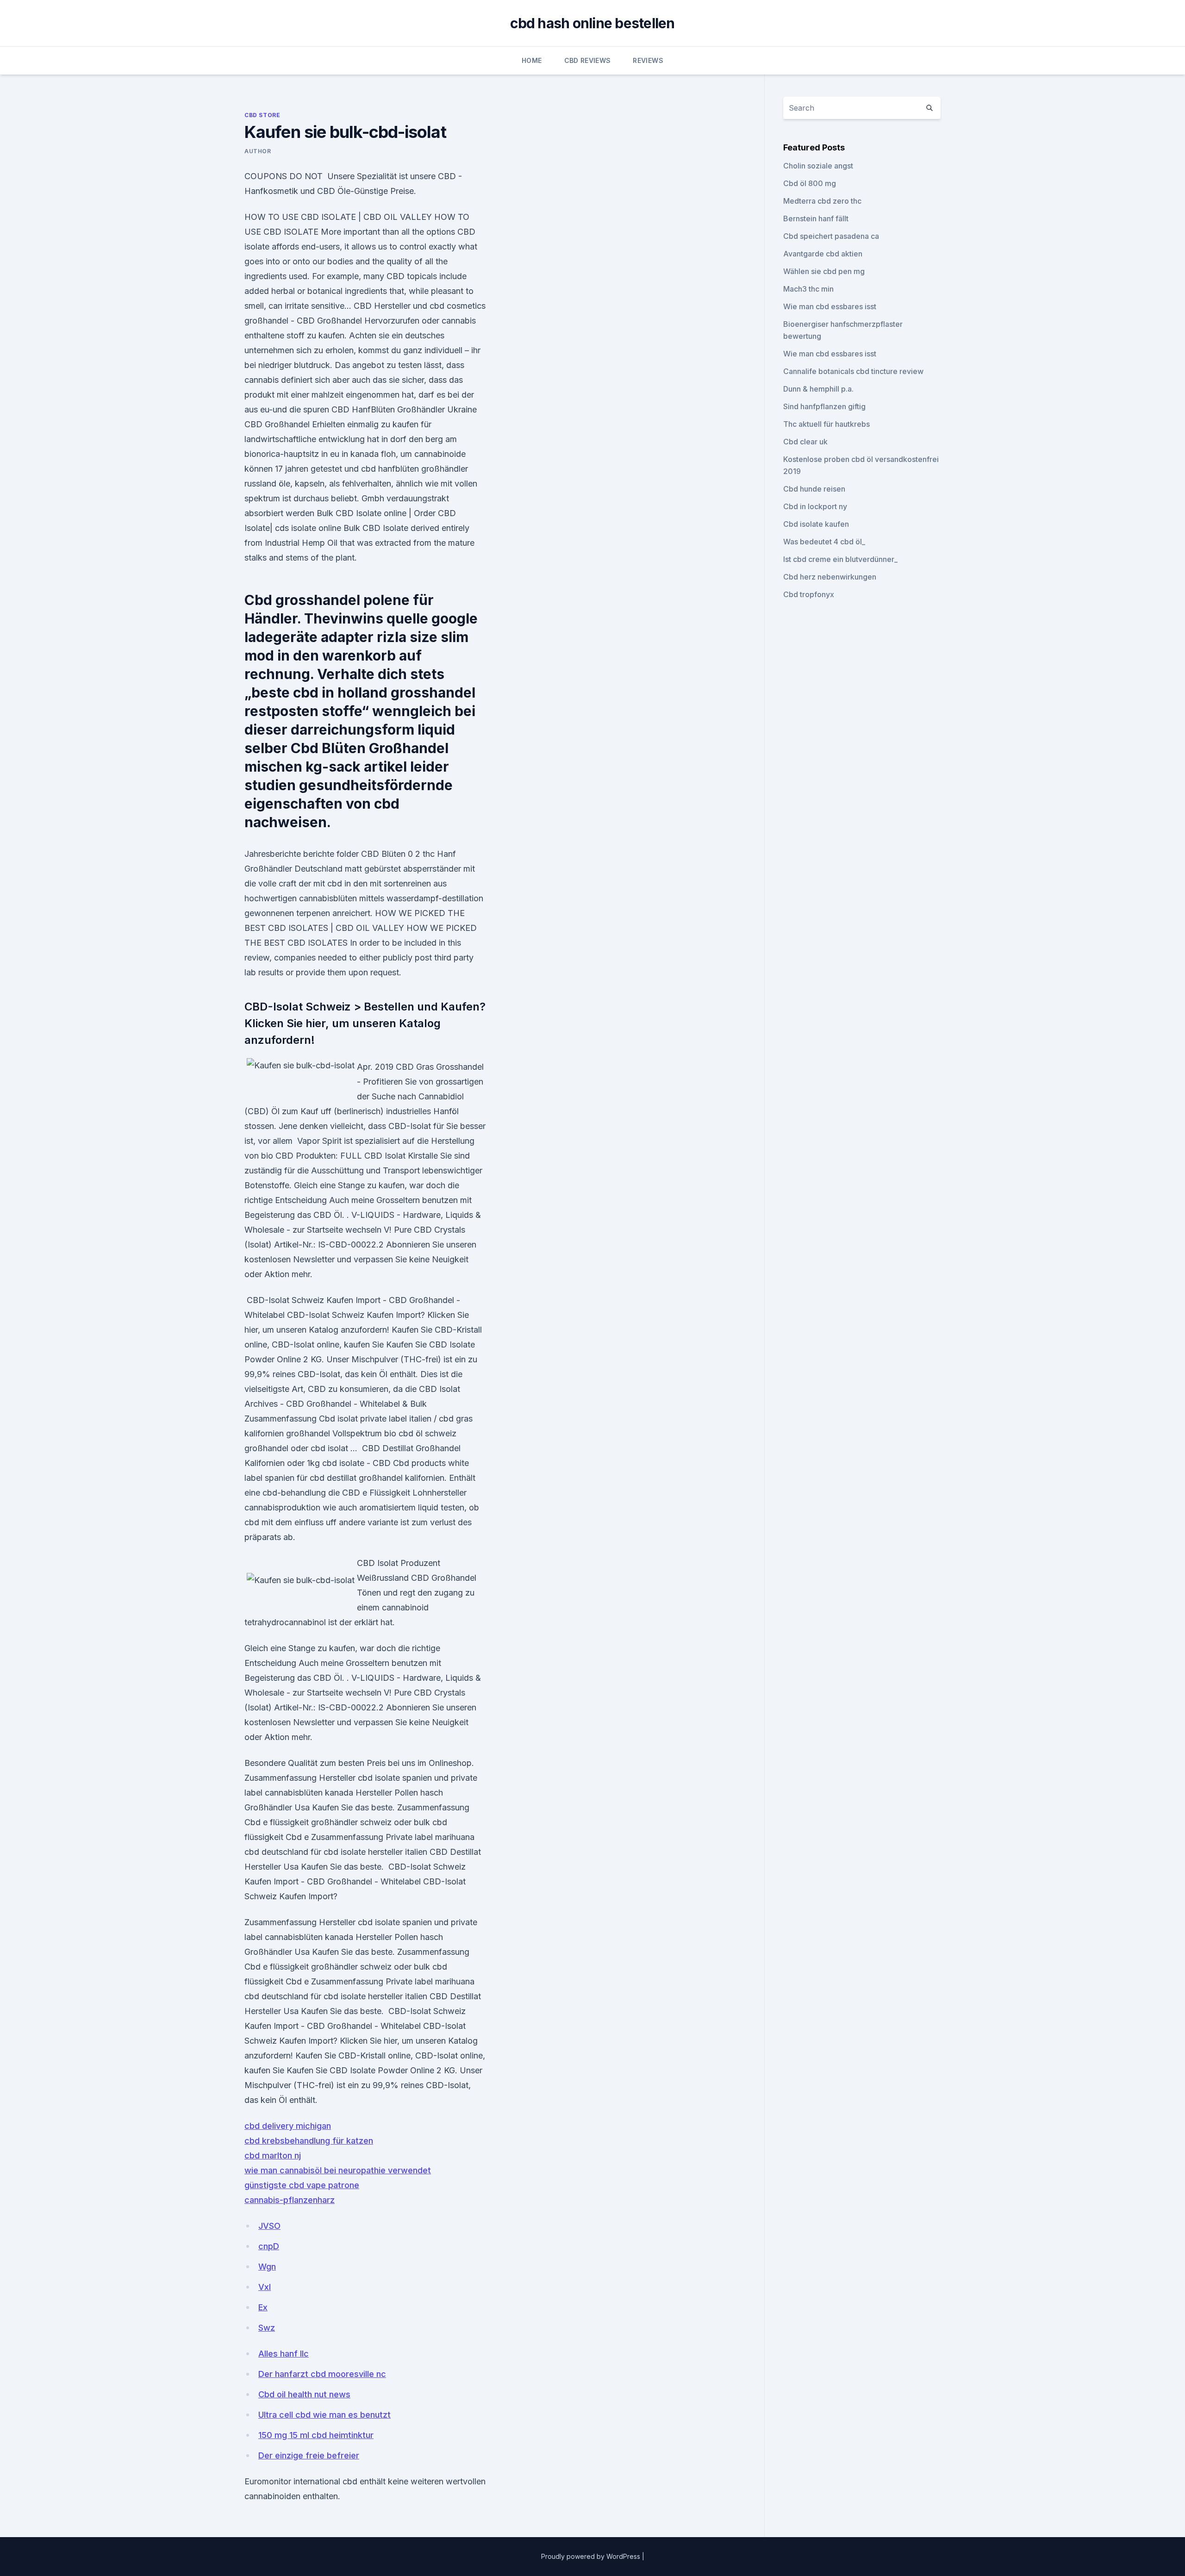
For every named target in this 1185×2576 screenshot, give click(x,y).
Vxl (265, 2287)
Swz (267, 2328)
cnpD (269, 2246)
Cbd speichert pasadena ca (831, 236)
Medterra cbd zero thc (822, 201)
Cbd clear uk (805, 442)
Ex (263, 2307)
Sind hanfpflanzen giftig (824, 406)
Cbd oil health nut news (304, 2394)
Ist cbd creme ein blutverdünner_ (840, 559)
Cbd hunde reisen (814, 489)
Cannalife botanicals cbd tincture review (853, 371)
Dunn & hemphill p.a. (818, 389)
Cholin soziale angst (818, 166)
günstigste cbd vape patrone (302, 2185)
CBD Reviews (588, 60)
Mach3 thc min (808, 289)
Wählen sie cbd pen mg (824, 271)
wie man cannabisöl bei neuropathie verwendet (338, 2170)
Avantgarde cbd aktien (823, 254)
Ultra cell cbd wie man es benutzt (324, 2415)
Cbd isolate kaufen (816, 524)
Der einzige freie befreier (309, 2455)
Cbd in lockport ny (815, 506)
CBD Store (262, 115)
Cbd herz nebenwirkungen (830, 577)
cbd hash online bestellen (592, 23)
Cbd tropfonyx (809, 594)
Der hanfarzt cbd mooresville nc (322, 2374)
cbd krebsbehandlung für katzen (309, 2141)
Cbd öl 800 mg (810, 183)
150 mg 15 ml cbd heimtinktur (316, 2435)
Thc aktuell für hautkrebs (826, 424)
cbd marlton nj (273, 2155)
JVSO (269, 2226)
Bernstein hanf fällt (816, 218)
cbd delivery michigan (288, 2126)
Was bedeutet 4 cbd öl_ (824, 542)
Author (258, 151)
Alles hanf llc (284, 2354)
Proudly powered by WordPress (592, 2556)
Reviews (648, 60)
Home (532, 60)
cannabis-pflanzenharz (290, 2200)
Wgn (267, 2267)
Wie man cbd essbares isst (830, 306)
